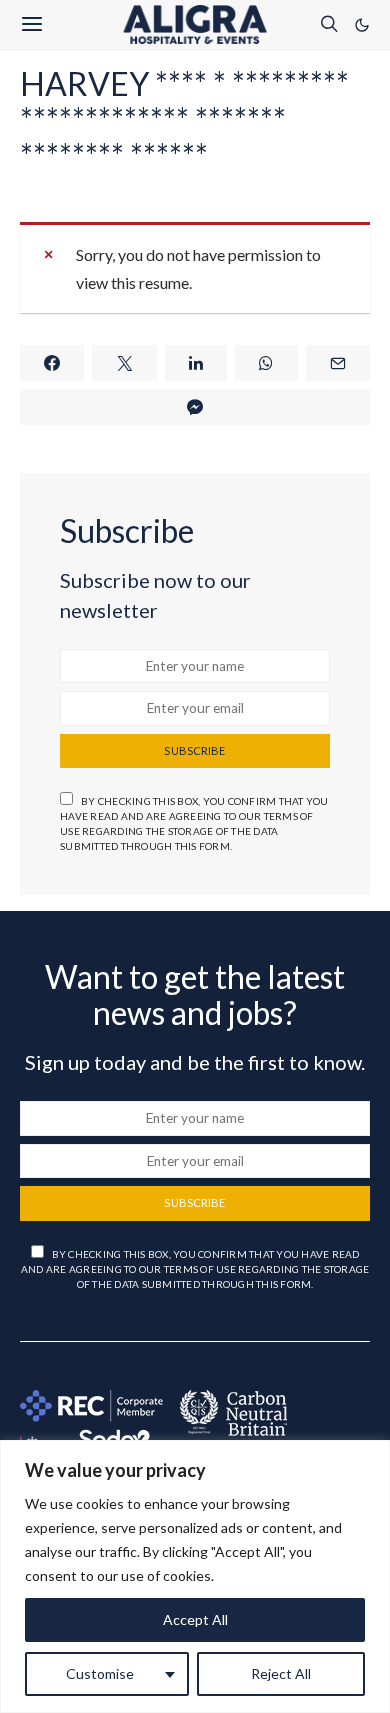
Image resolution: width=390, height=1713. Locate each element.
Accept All (195, 1619)
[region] (195, 1576)
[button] (362, 25)
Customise (100, 1673)
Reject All (281, 1673)
